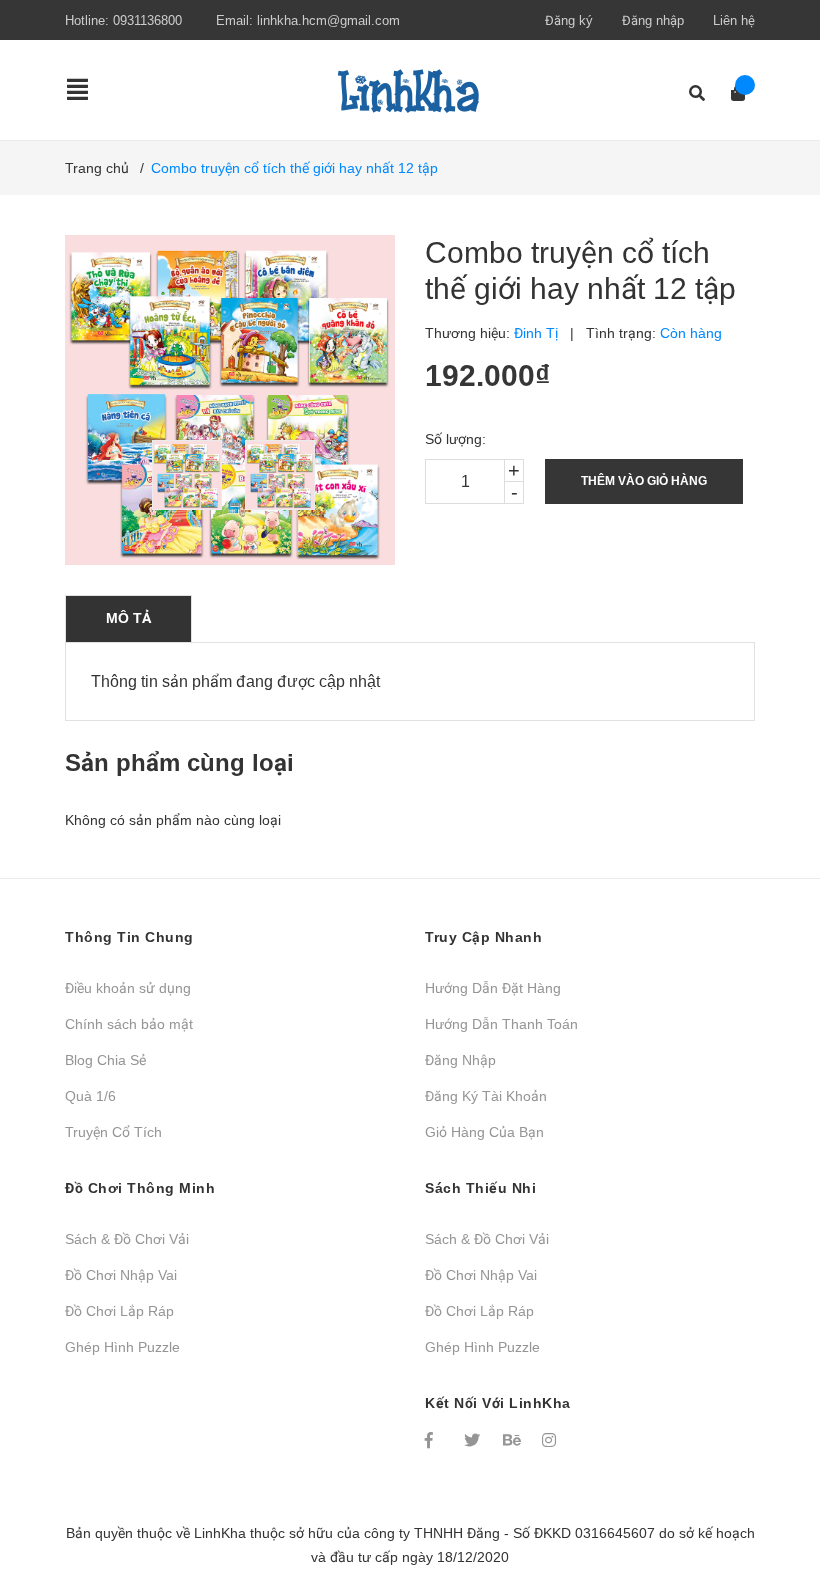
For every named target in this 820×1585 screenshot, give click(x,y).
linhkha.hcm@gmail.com (328, 20)
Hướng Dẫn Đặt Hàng (493, 988)
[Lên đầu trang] (765, 1487)
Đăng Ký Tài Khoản (486, 1096)
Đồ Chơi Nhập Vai (121, 1275)
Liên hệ (734, 20)
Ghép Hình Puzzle (122, 1347)
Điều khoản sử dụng (128, 988)
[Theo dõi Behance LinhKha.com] (513, 1440)
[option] (188, 475)
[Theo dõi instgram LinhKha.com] (552, 1440)
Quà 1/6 (90, 1096)
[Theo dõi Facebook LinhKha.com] (435, 1440)
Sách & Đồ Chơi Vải (127, 1239)
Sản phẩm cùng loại (179, 762)
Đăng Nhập (460, 1060)
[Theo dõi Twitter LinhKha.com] (474, 1440)
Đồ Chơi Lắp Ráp (119, 1311)
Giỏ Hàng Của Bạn (484, 1132)
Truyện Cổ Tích (113, 1132)
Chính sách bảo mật (129, 1024)
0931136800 (147, 20)
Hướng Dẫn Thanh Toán (501, 1024)
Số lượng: (455, 439)
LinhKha (220, 1533)
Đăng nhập (653, 20)
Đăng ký (569, 20)
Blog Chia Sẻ (105, 1060)
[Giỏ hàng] (731, 93)
